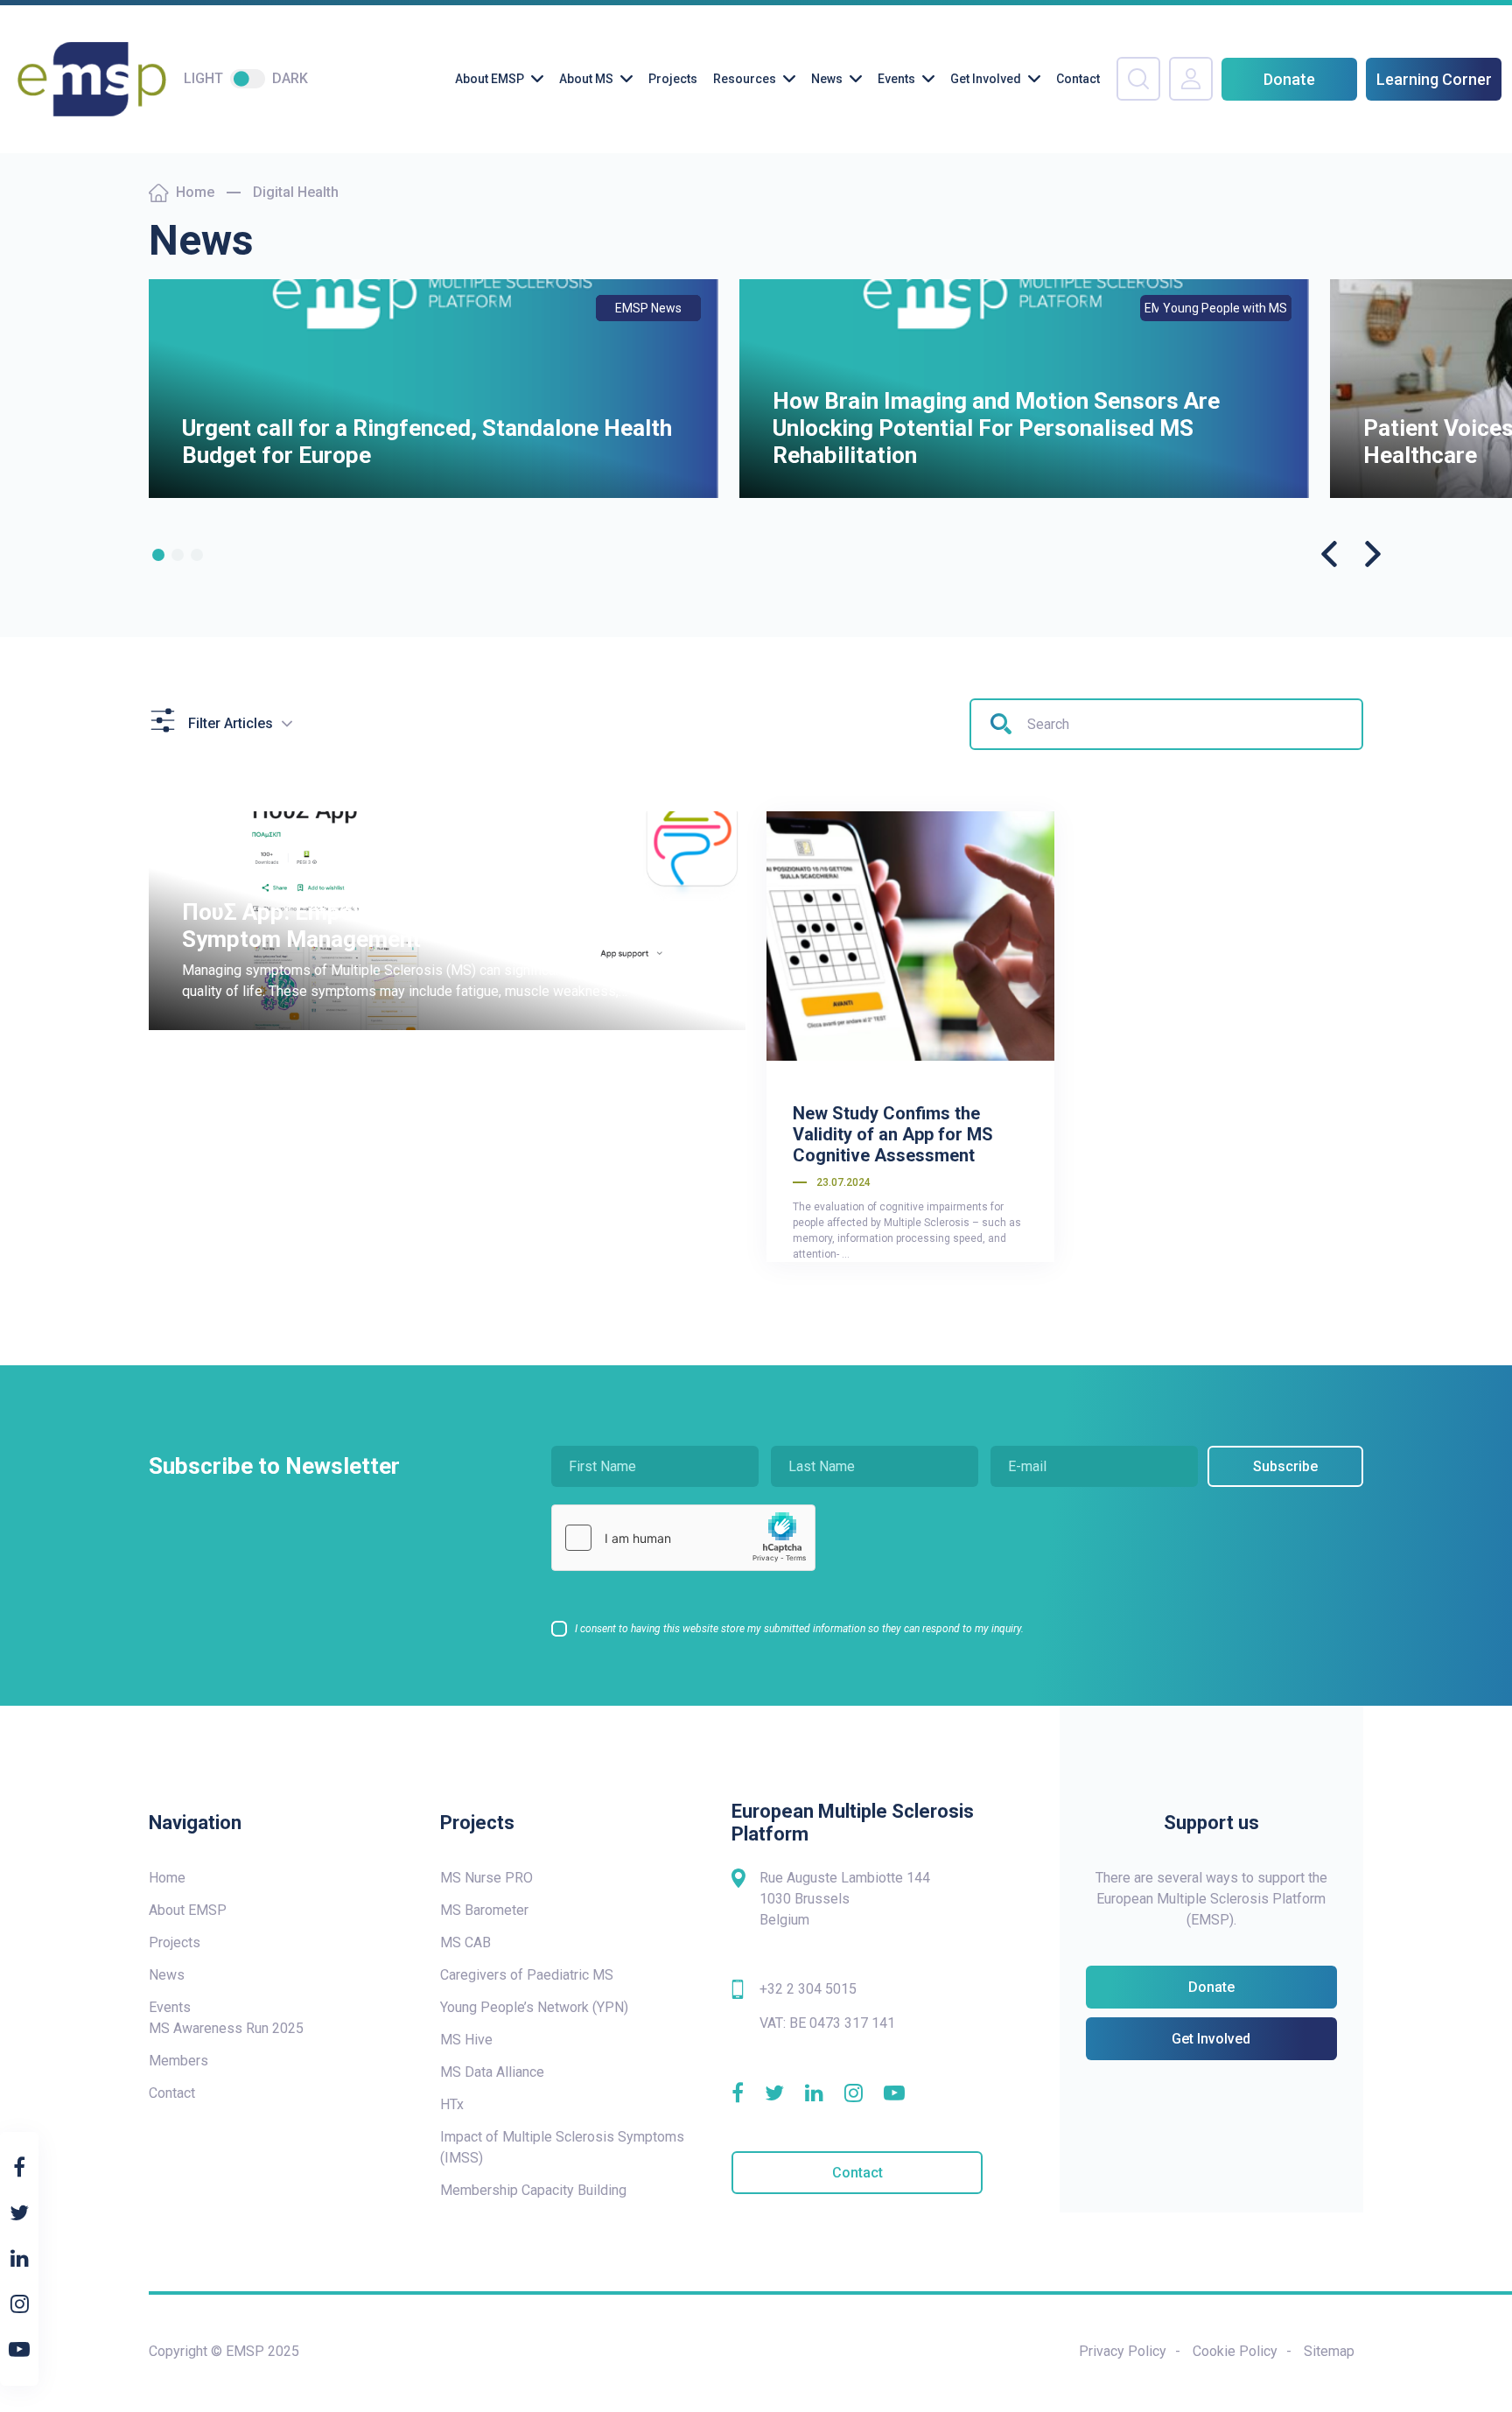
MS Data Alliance (492, 2072)
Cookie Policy (1235, 2351)
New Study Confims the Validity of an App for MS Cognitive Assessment (893, 1134)
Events (896, 79)
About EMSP (490, 79)
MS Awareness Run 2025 (226, 2028)
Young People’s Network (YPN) (534, 2007)
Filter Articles (231, 723)
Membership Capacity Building (533, 2190)
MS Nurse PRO (486, 1878)
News (827, 79)
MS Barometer (484, 1910)
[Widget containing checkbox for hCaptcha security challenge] (683, 1538)
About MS (586, 79)
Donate (1289, 79)
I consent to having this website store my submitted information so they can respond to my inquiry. (799, 1629)
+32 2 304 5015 (808, 1989)
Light (203, 78)
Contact (1078, 79)
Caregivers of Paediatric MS (527, 1975)
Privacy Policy (1123, 2351)
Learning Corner (1434, 79)
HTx (452, 2104)
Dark (290, 78)
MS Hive (466, 2040)
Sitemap (1329, 2351)
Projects (673, 79)
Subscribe (1285, 1466)
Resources (745, 79)
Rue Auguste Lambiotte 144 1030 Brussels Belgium (845, 1899)
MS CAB (465, 1942)
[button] (158, 555)
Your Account (1191, 79)
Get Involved (986, 79)
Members (178, 2061)
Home (195, 192)
